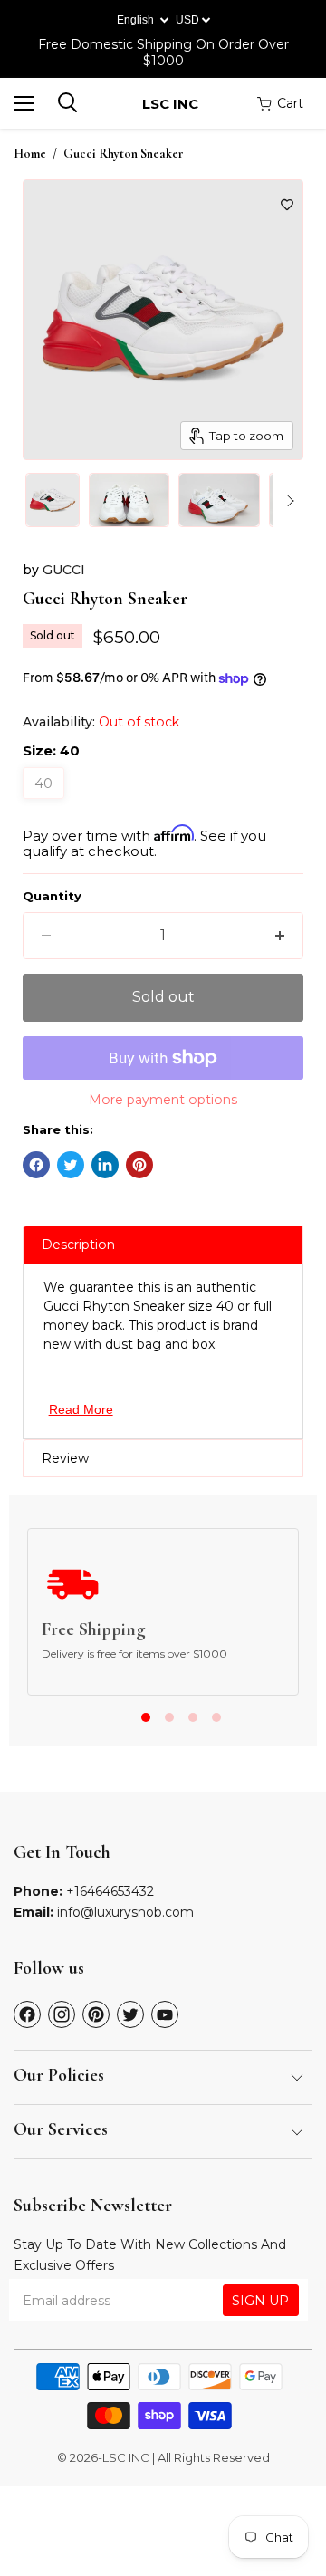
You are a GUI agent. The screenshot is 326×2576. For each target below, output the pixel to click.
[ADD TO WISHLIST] (287, 205)
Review (65, 1458)
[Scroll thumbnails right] (287, 501)
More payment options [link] (163, 1100)
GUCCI (64, 570)
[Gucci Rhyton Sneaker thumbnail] (53, 500)
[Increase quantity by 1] (280, 936)
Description (78, 1245)
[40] (46, 803)
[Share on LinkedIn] (105, 1165)
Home (30, 154)
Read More (81, 1409)
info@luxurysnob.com (125, 1912)
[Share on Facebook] (36, 1165)
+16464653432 (110, 1891)
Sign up (260, 2301)
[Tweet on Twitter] (71, 1165)
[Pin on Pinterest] (139, 1165)
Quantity (52, 896)
